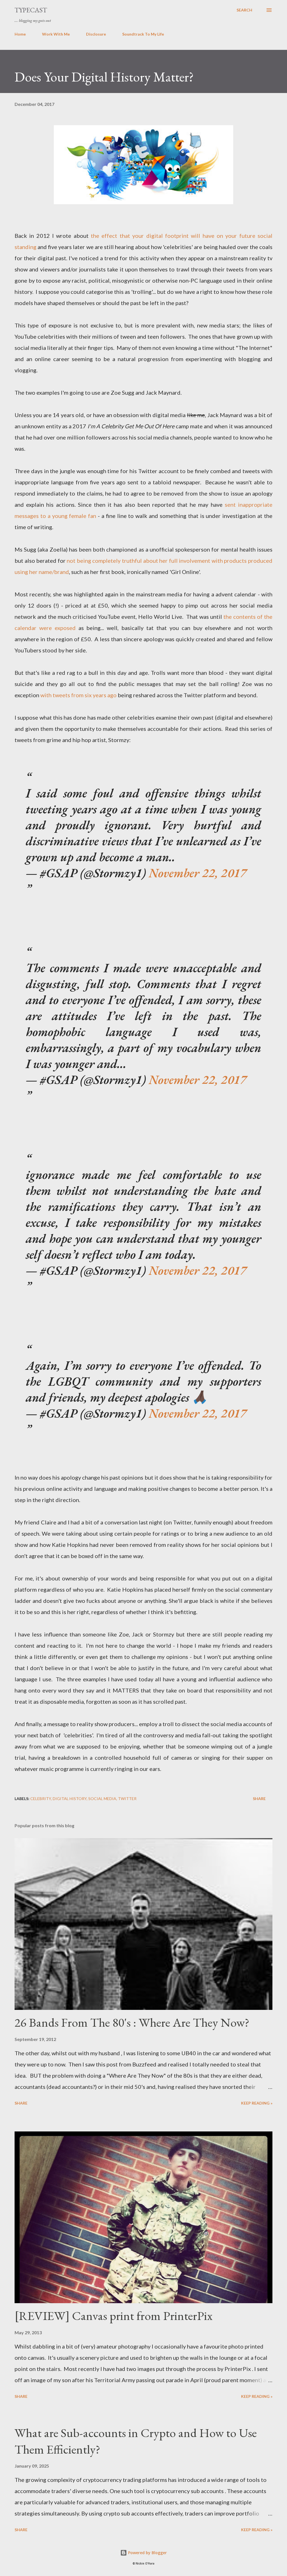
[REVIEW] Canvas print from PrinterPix (114, 2316)
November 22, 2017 (198, 873)
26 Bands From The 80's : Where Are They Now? (132, 2022)
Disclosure (96, 34)
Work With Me (56, 34)
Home (20, 34)
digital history (70, 1799)
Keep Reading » (257, 2103)
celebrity (41, 1799)
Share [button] (259, 1799)
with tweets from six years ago (78, 695)
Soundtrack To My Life (143, 34)
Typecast (31, 10)
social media (102, 1799)
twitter (127, 1799)
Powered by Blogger (147, 2553)
